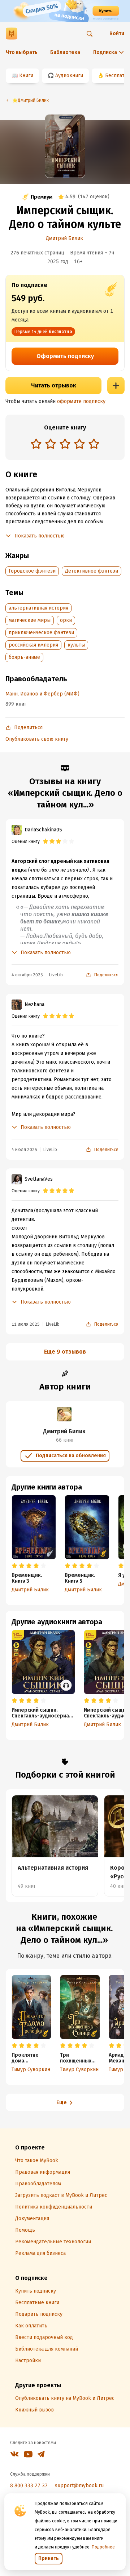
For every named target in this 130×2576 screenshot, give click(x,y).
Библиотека (65, 52)
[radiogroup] (65, 444)
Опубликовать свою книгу (37, 739)
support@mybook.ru (79, 2486)
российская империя (33, 645)
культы (76, 645)
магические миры (30, 620)
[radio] (36, 444)
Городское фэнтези (32, 571)
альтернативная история (38, 608)
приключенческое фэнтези (41, 633)
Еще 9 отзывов (65, 1352)
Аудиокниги (69, 76)
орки (66, 620)
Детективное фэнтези (92, 571)
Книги (26, 76)
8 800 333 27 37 (29, 2486)
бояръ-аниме (24, 657)
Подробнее (103, 2547)
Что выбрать (22, 52)
